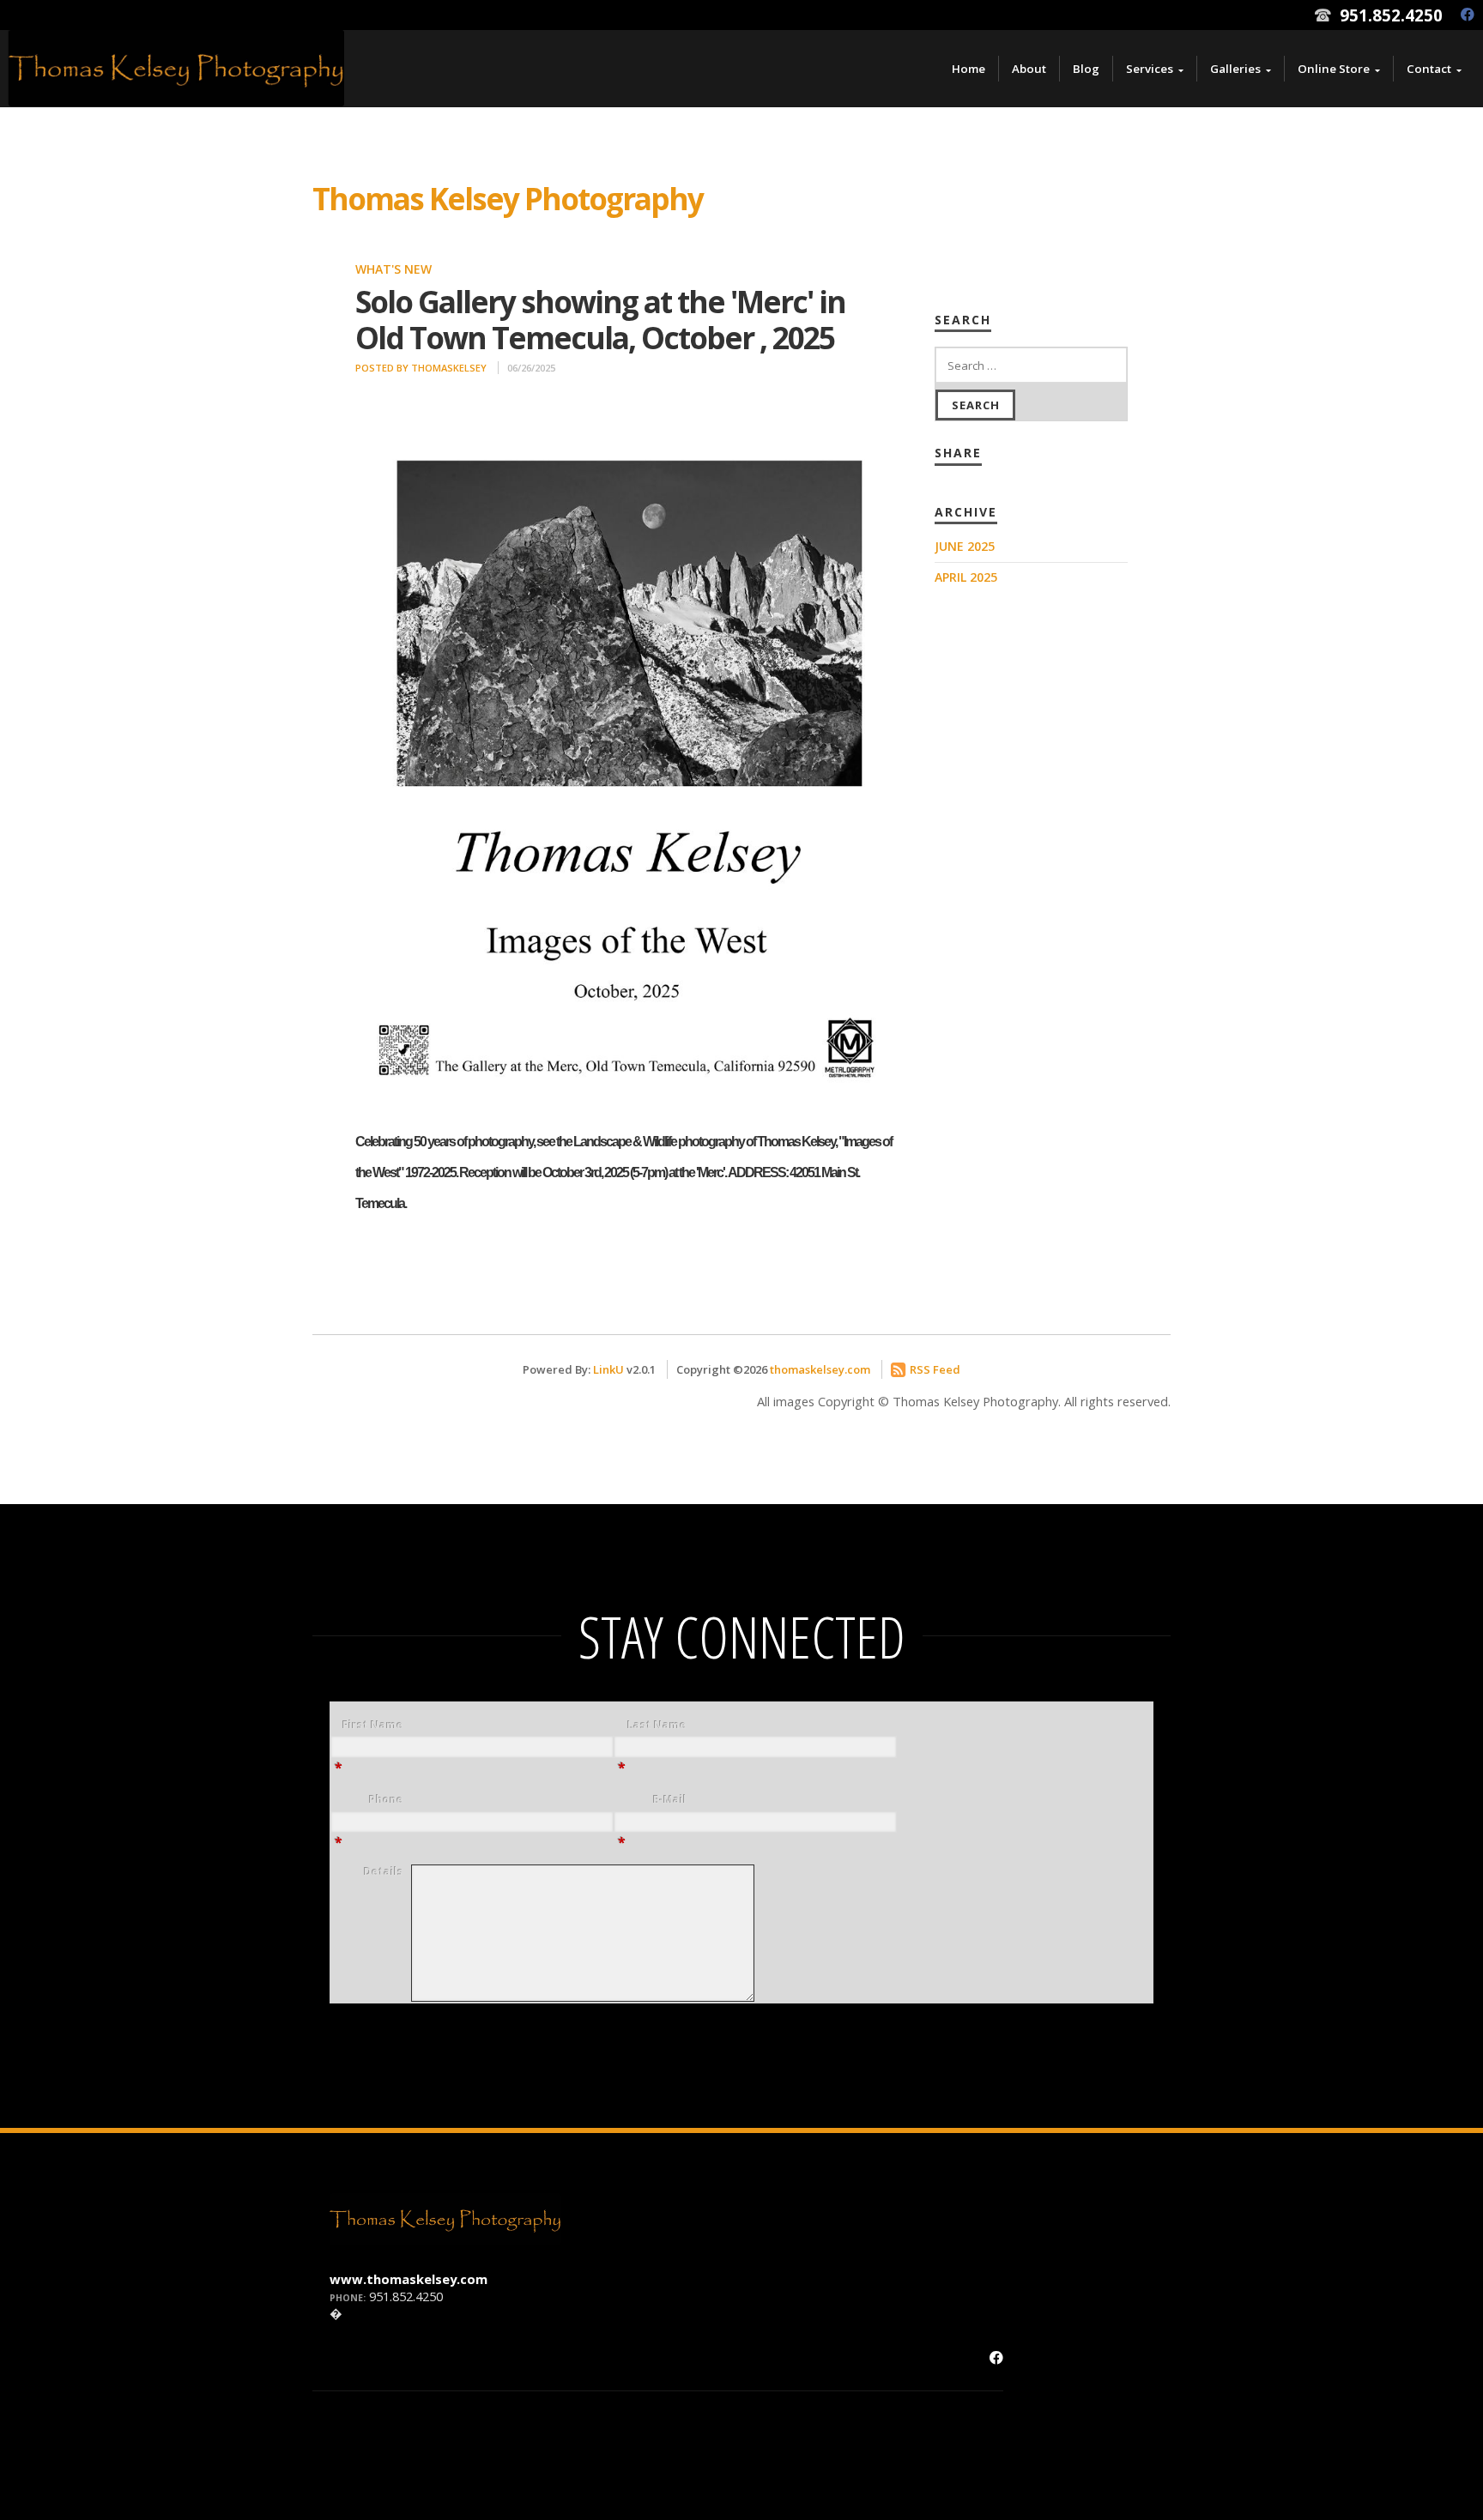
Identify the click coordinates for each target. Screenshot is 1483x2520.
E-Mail (670, 1800)
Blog (1086, 69)
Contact (1429, 69)
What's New (393, 269)
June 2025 (965, 546)
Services (1150, 69)
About (1029, 69)
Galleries (1235, 69)
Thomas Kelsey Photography (508, 198)
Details (384, 1872)
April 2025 (966, 577)
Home (968, 69)
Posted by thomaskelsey (421, 368)
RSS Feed (935, 1369)
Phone (386, 1800)
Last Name (657, 1725)
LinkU (608, 1369)
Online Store (1334, 69)
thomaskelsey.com (820, 1369)
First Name (373, 1725)
